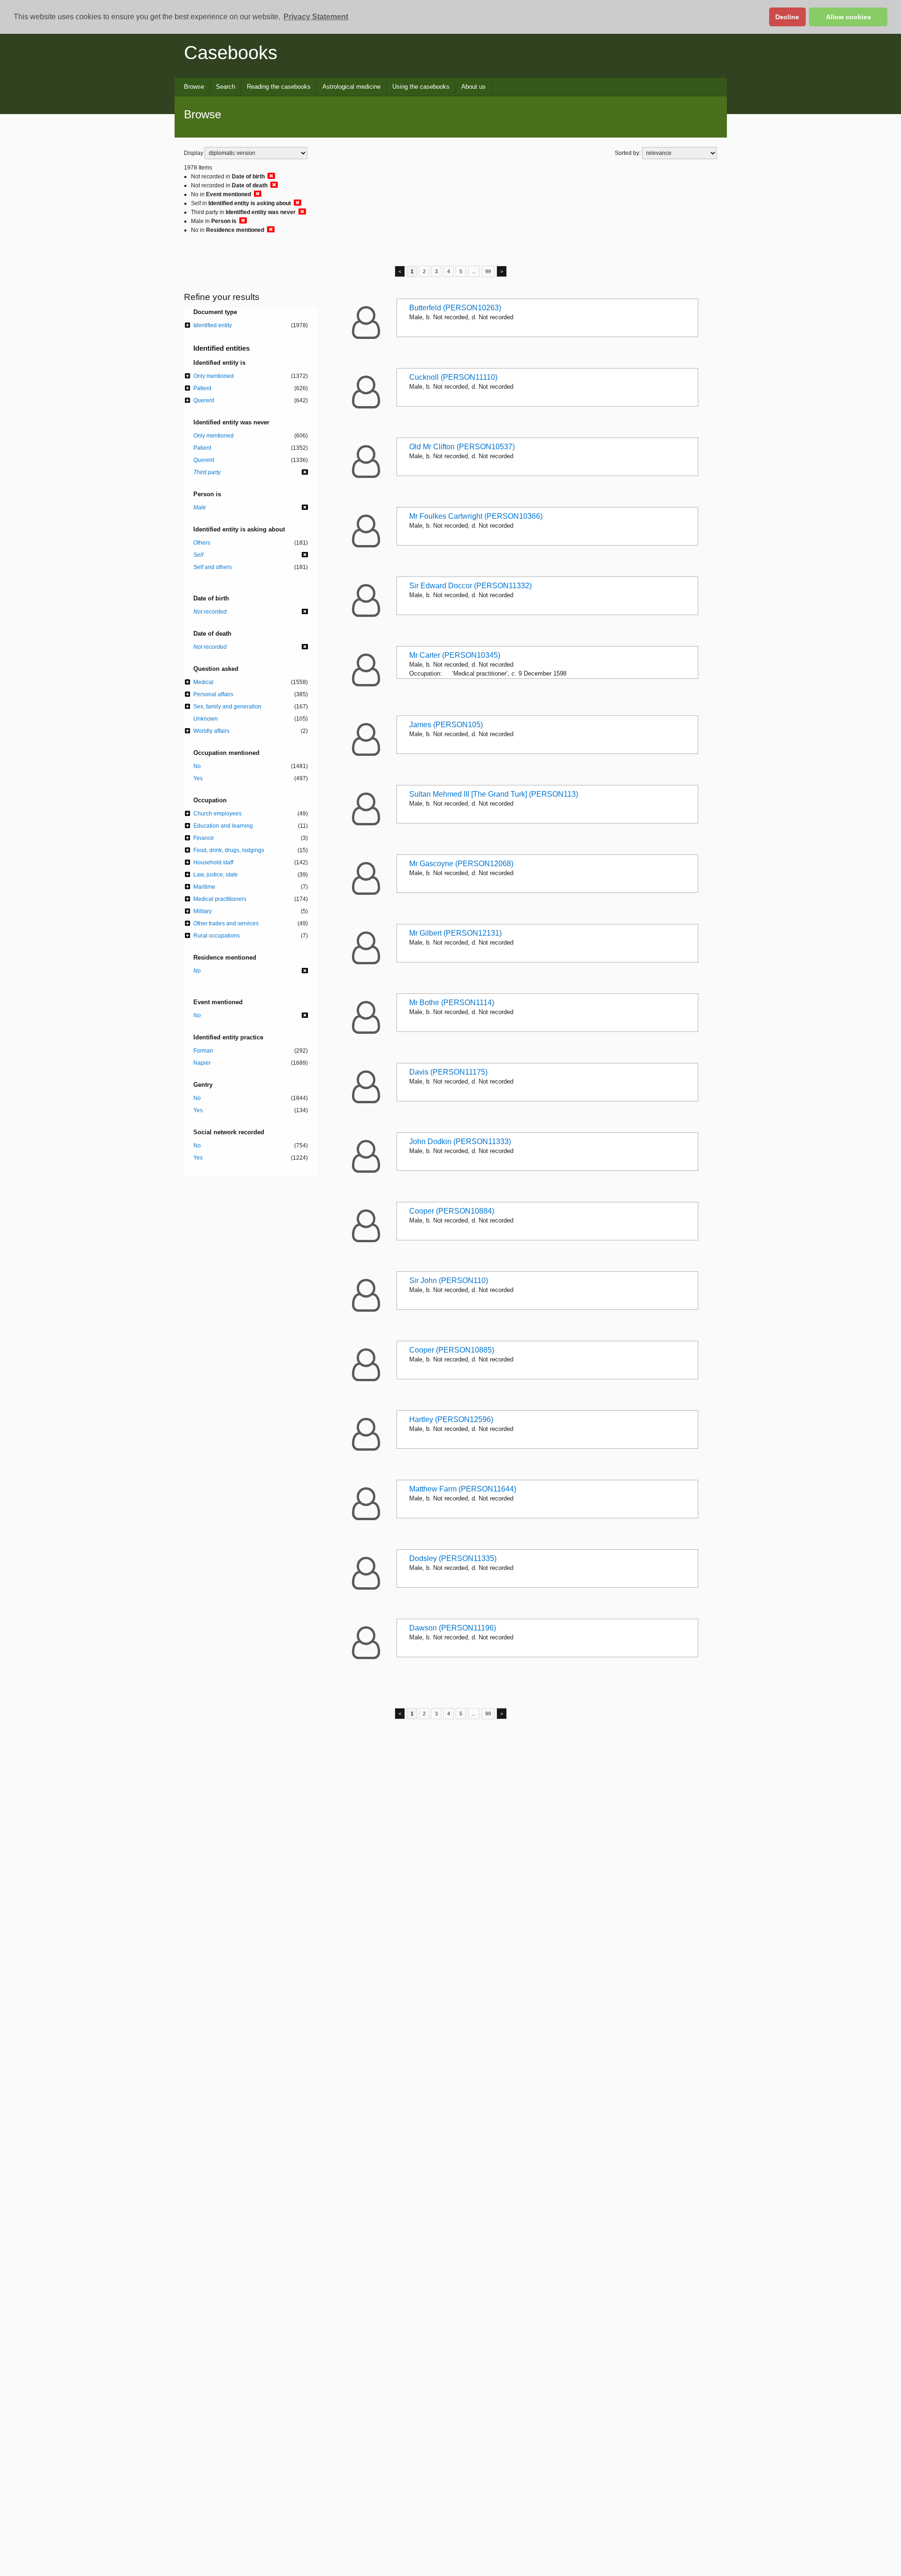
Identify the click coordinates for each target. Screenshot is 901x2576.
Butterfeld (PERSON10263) (455, 308)
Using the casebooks (421, 87)
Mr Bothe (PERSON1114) (452, 1003)
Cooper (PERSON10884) (452, 1211)
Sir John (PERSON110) (449, 1280)
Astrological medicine (351, 87)
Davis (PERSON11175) (448, 1072)
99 (488, 271)
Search (225, 87)
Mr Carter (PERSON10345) (455, 655)
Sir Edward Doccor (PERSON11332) (470, 586)
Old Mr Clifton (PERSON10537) (462, 447)
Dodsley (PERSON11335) (453, 1558)
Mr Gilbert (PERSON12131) (455, 933)
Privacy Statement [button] (316, 17)
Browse (194, 87)
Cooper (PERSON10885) (452, 1350)
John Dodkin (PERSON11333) (460, 1142)
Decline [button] (787, 17)
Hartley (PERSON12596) (451, 1419)
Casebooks (231, 53)
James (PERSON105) (446, 725)
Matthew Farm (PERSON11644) (463, 1489)
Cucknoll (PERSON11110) (453, 377)
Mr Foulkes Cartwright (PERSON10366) (476, 516)
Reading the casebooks (279, 87)
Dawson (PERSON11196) (453, 1628)
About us (473, 87)
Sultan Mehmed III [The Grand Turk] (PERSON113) (494, 794)
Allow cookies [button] (848, 17)
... (474, 271)
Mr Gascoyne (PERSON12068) (461, 864)
